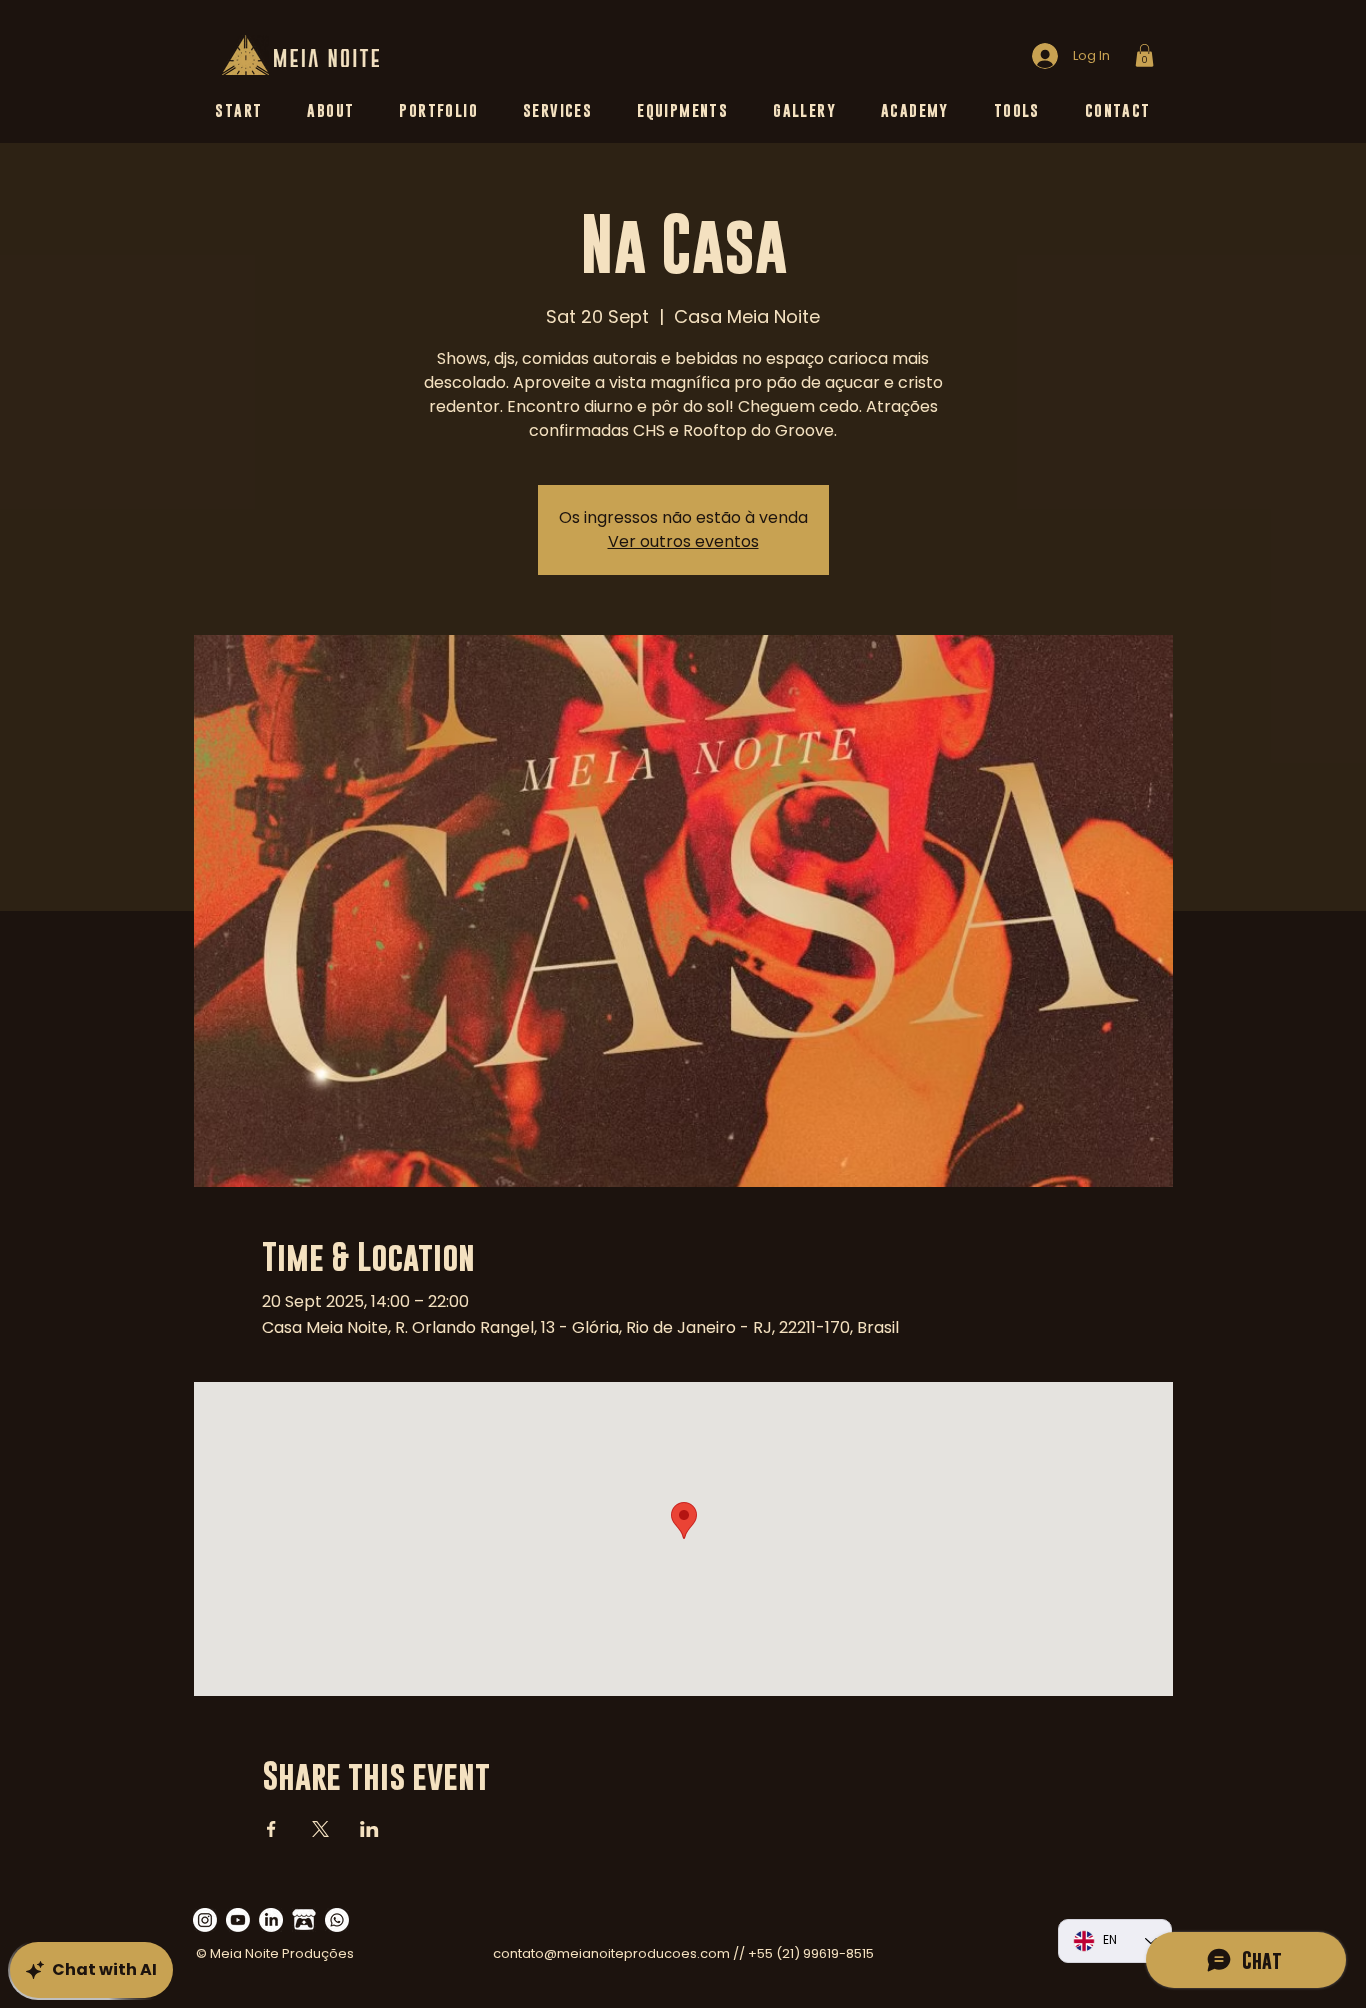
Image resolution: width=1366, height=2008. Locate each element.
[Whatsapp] (337, 1920)
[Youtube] (238, 1920)
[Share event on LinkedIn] (369, 1829)
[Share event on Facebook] (271, 1829)
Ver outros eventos (683, 541)
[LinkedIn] (271, 1920)
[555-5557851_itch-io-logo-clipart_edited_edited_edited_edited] (304, 1920)
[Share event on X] (320, 1829)
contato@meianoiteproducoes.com (611, 1953)
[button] (1144, 55)
